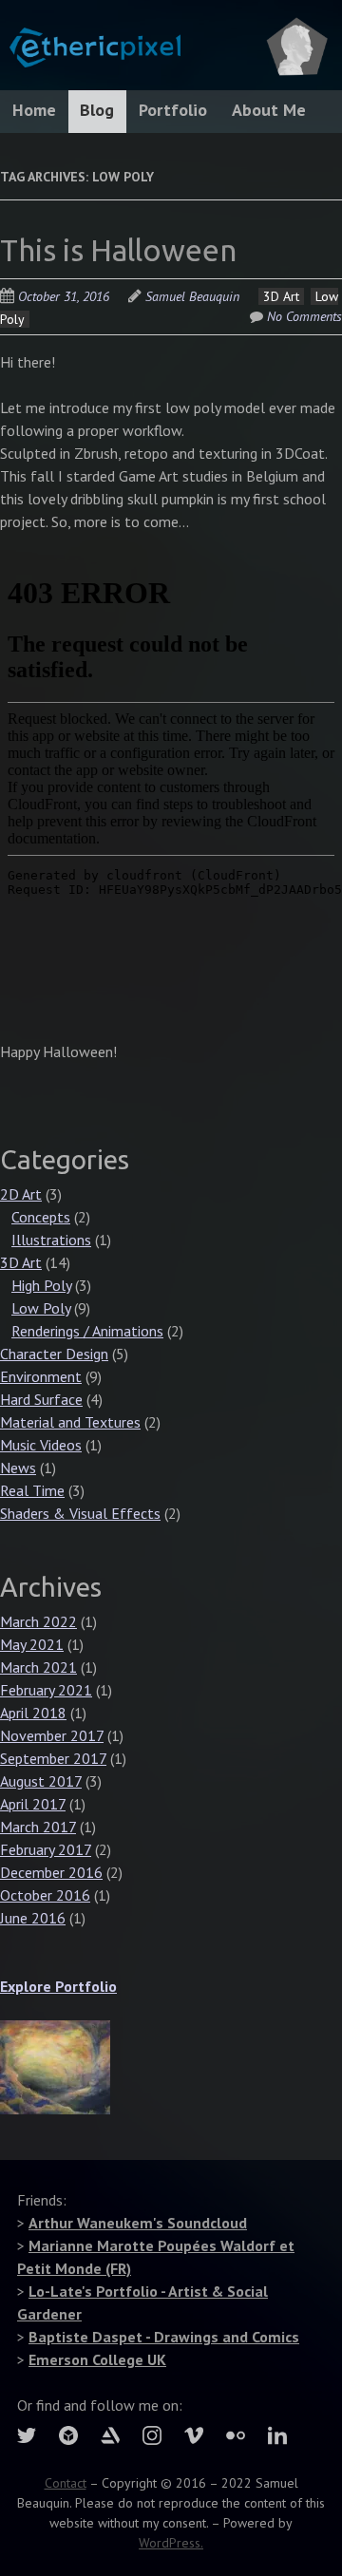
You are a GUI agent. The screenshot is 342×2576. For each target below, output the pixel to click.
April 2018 (33, 1713)
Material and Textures (70, 1422)
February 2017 (46, 1849)
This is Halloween (118, 250)
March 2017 (38, 1827)
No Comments (304, 316)
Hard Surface (41, 1399)
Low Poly (41, 1308)
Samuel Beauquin (192, 296)
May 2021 (32, 1644)
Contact (66, 2483)
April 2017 (33, 1804)
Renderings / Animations (87, 1331)
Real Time (32, 1490)
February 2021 (46, 1690)
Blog (97, 110)
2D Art (21, 1194)
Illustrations (51, 1240)
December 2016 (51, 1872)
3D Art (281, 296)
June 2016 (33, 1918)
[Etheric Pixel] (90, 38)
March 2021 (38, 1667)
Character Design (54, 1354)
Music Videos (41, 1445)
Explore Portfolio (58, 1986)
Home (34, 110)
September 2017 (53, 1758)
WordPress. (171, 2543)
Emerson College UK (97, 2359)
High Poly (41, 1285)
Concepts (41, 1217)
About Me (269, 110)
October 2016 (45, 1895)
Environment (41, 1376)
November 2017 (52, 1735)
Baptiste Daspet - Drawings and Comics (164, 2337)
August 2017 (41, 1781)
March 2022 (38, 1621)
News (18, 1468)
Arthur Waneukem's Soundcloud (138, 2223)
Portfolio (173, 110)
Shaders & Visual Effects (80, 1513)
